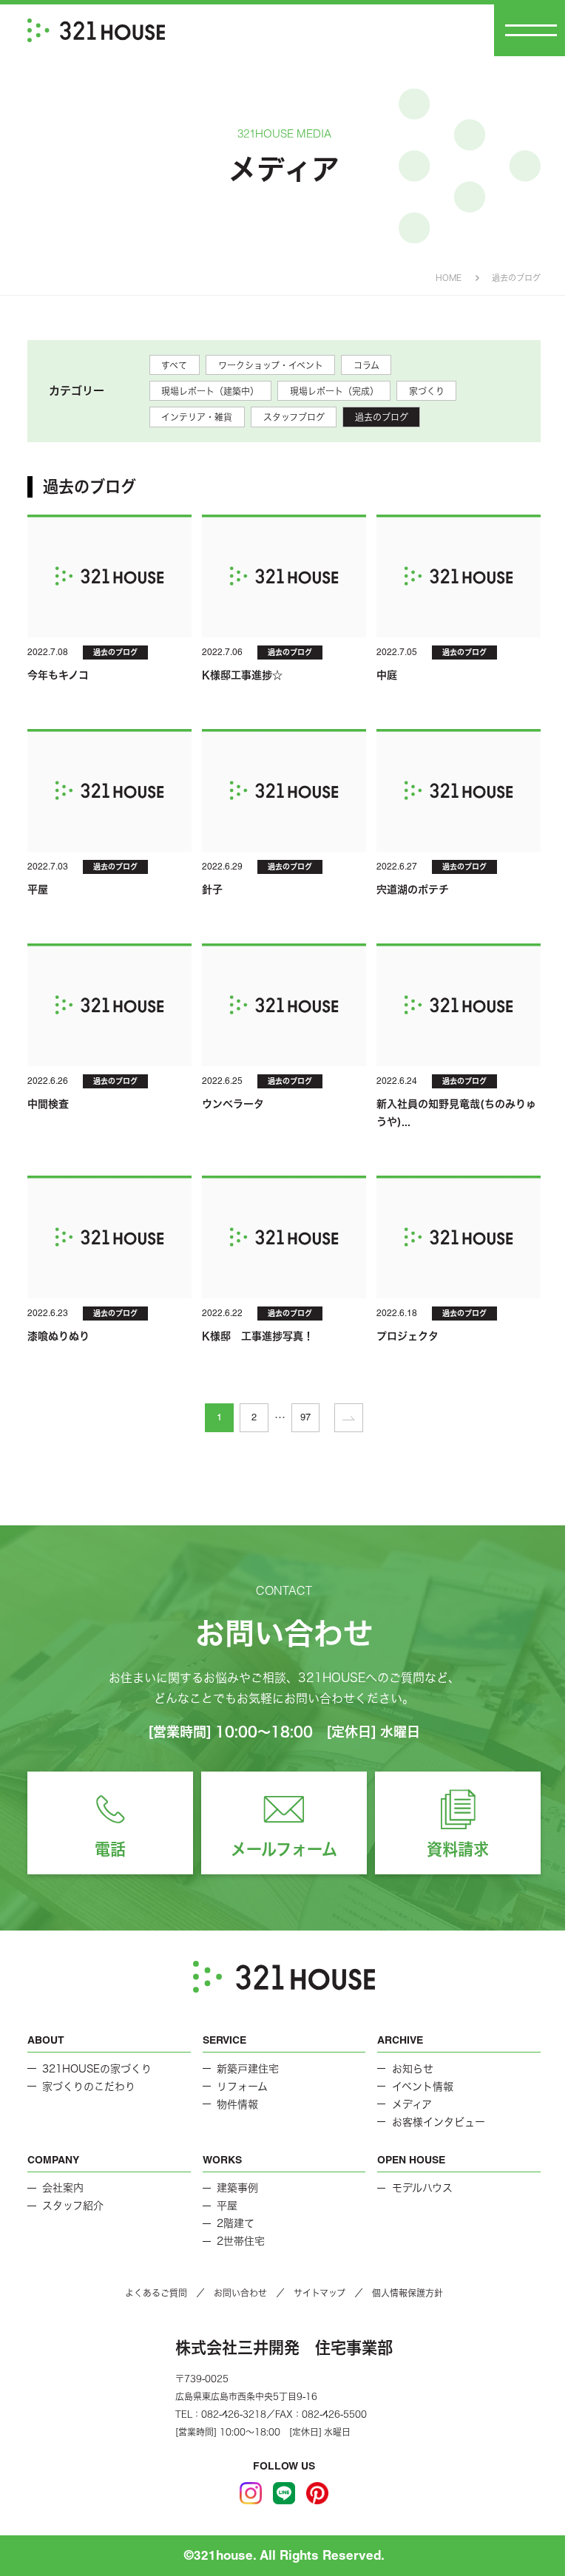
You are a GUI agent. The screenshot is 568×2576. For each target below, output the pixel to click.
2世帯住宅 (241, 2241)
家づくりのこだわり (89, 2087)
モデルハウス (422, 2188)
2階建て (236, 2223)
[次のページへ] (349, 1418)
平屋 (227, 2206)
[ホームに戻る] (96, 30)
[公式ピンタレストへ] (317, 2493)
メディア (412, 2104)
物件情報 (237, 2104)
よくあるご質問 (156, 2293)
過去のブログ (382, 417)
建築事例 (237, 2188)
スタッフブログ (294, 417)
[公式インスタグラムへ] (251, 2493)
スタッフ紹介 (73, 2206)
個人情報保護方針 (408, 2293)
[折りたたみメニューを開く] (531, 30)
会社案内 (63, 2188)
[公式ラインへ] (284, 2493)
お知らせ (413, 2069)
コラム (366, 365)
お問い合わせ (240, 2293)
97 (305, 1417)
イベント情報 (423, 2087)
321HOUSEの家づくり (97, 2069)
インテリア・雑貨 (197, 417)
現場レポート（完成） (334, 391)
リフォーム (242, 2087)
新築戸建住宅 (248, 2069)
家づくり (427, 391)
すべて (174, 365)
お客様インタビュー (439, 2122)
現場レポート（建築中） (210, 391)
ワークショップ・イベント (271, 365)
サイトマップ (319, 2293)
